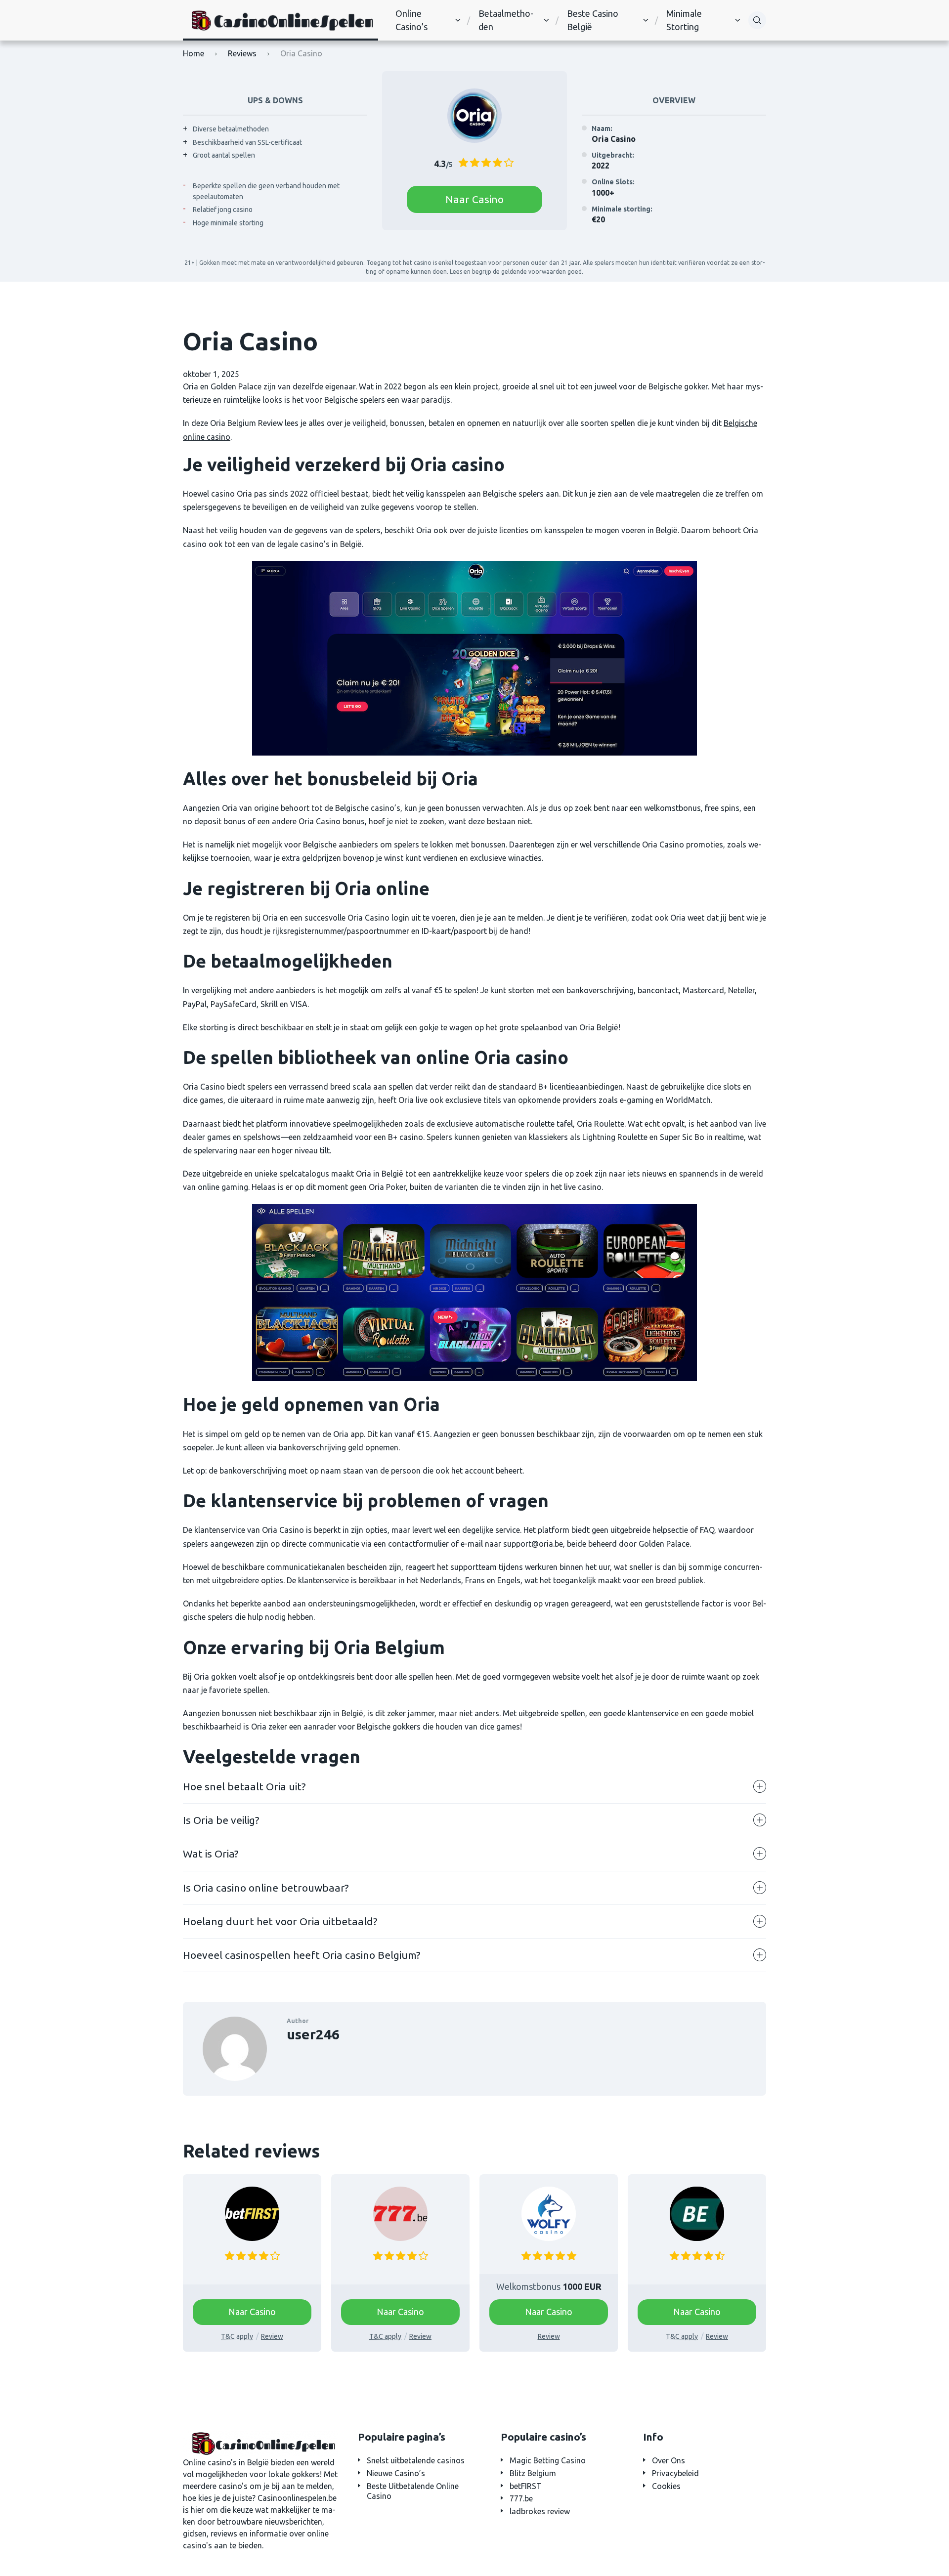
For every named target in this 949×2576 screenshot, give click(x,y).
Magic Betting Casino (548, 2460)
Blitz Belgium (533, 2473)
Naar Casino (474, 199)
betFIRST (526, 2486)
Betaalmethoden (506, 20)
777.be (521, 2498)
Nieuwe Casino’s (396, 2473)
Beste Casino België (593, 20)
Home (194, 53)
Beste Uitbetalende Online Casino (413, 2491)
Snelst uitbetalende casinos (416, 2460)
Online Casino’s (411, 20)
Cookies (666, 2486)
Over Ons (669, 2460)
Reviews (242, 53)
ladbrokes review (540, 2511)
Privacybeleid (675, 2473)
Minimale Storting (684, 20)
